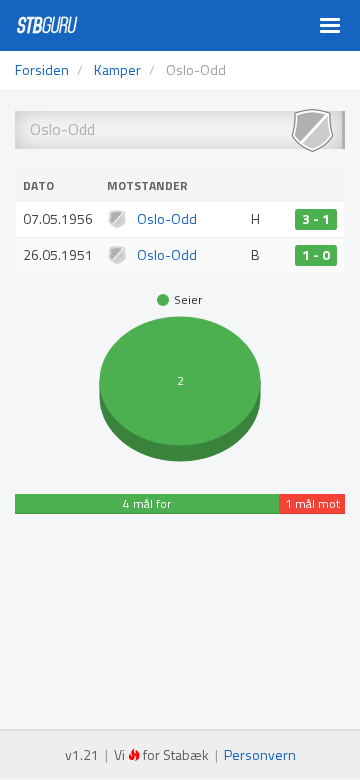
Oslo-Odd (167, 218)
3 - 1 (316, 219)
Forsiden (42, 69)
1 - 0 (316, 255)
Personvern (260, 754)
